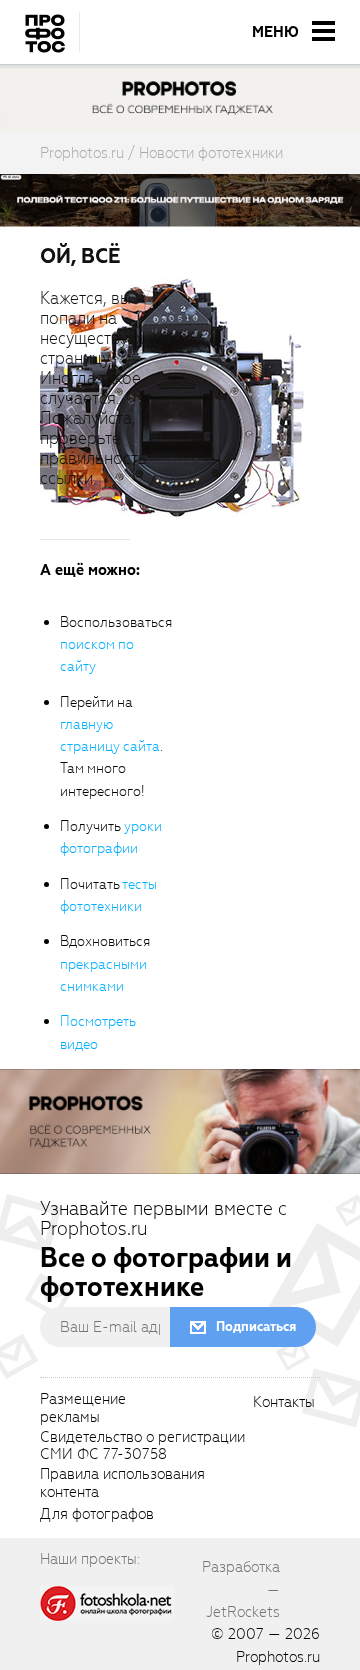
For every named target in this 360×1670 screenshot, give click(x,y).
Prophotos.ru (278, 1657)
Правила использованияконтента (122, 1484)
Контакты (284, 1403)
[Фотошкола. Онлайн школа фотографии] (107, 1602)
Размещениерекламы (83, 1409)
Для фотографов (97, 1515)
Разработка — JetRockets (241, 1589)
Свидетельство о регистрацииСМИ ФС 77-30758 (142, 1447)
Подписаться (256, 1326)
